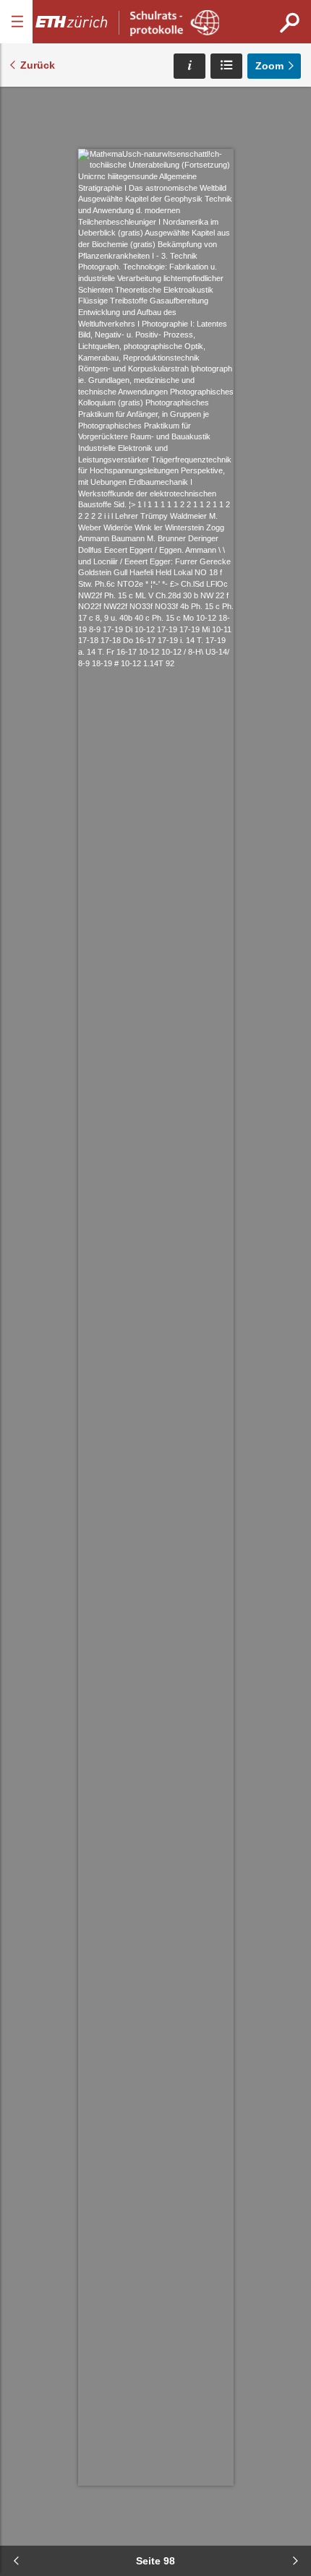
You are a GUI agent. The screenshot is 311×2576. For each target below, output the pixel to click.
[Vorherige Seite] (16, 2561)
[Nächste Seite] (295, 2561)
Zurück (38, 65)
